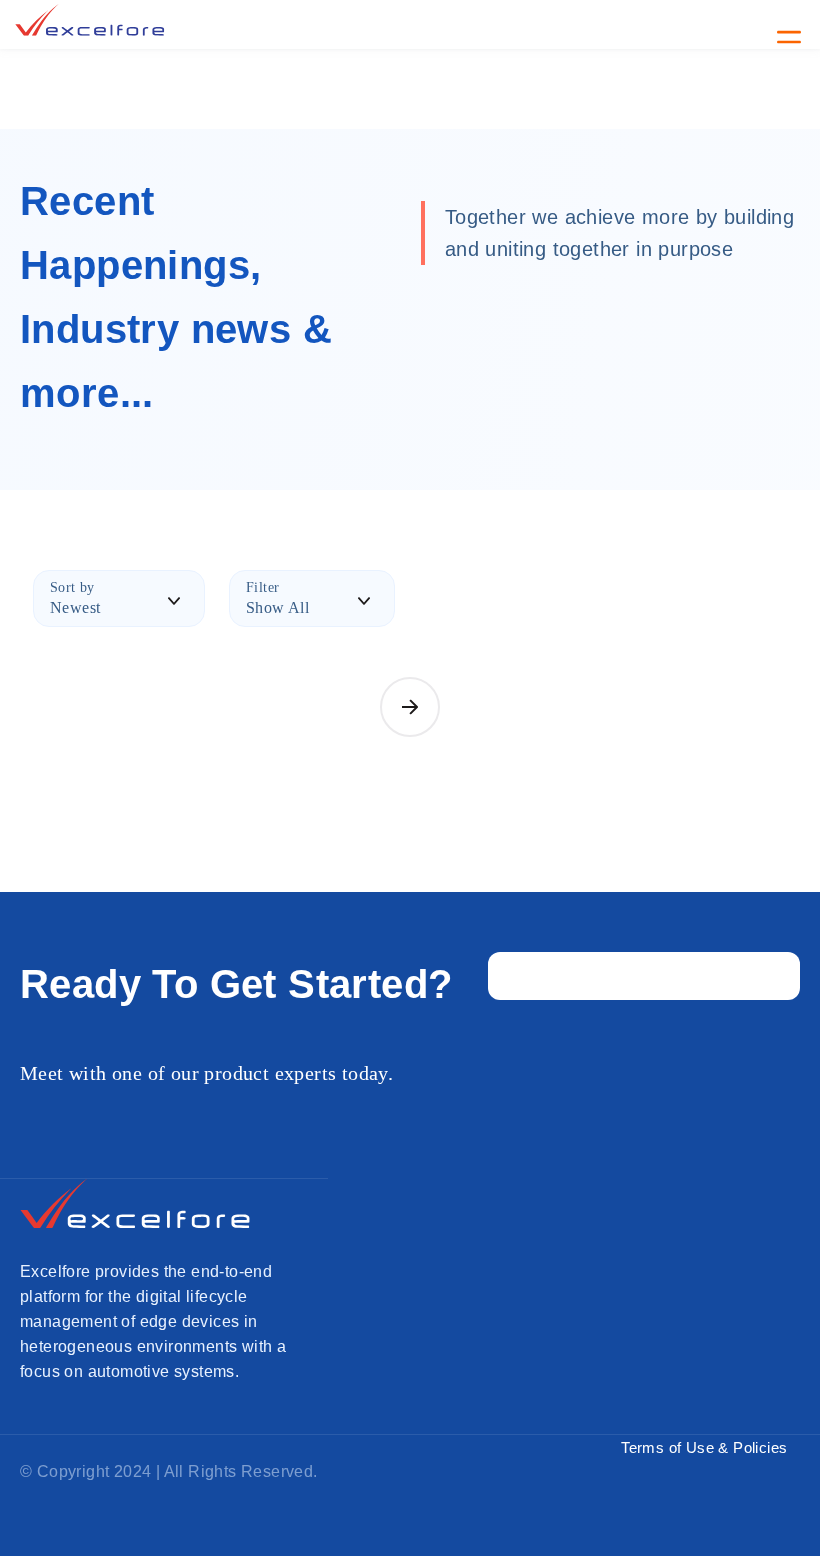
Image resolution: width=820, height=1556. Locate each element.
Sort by (72, 587)
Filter (262, 587)
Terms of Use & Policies (704, 1447)
